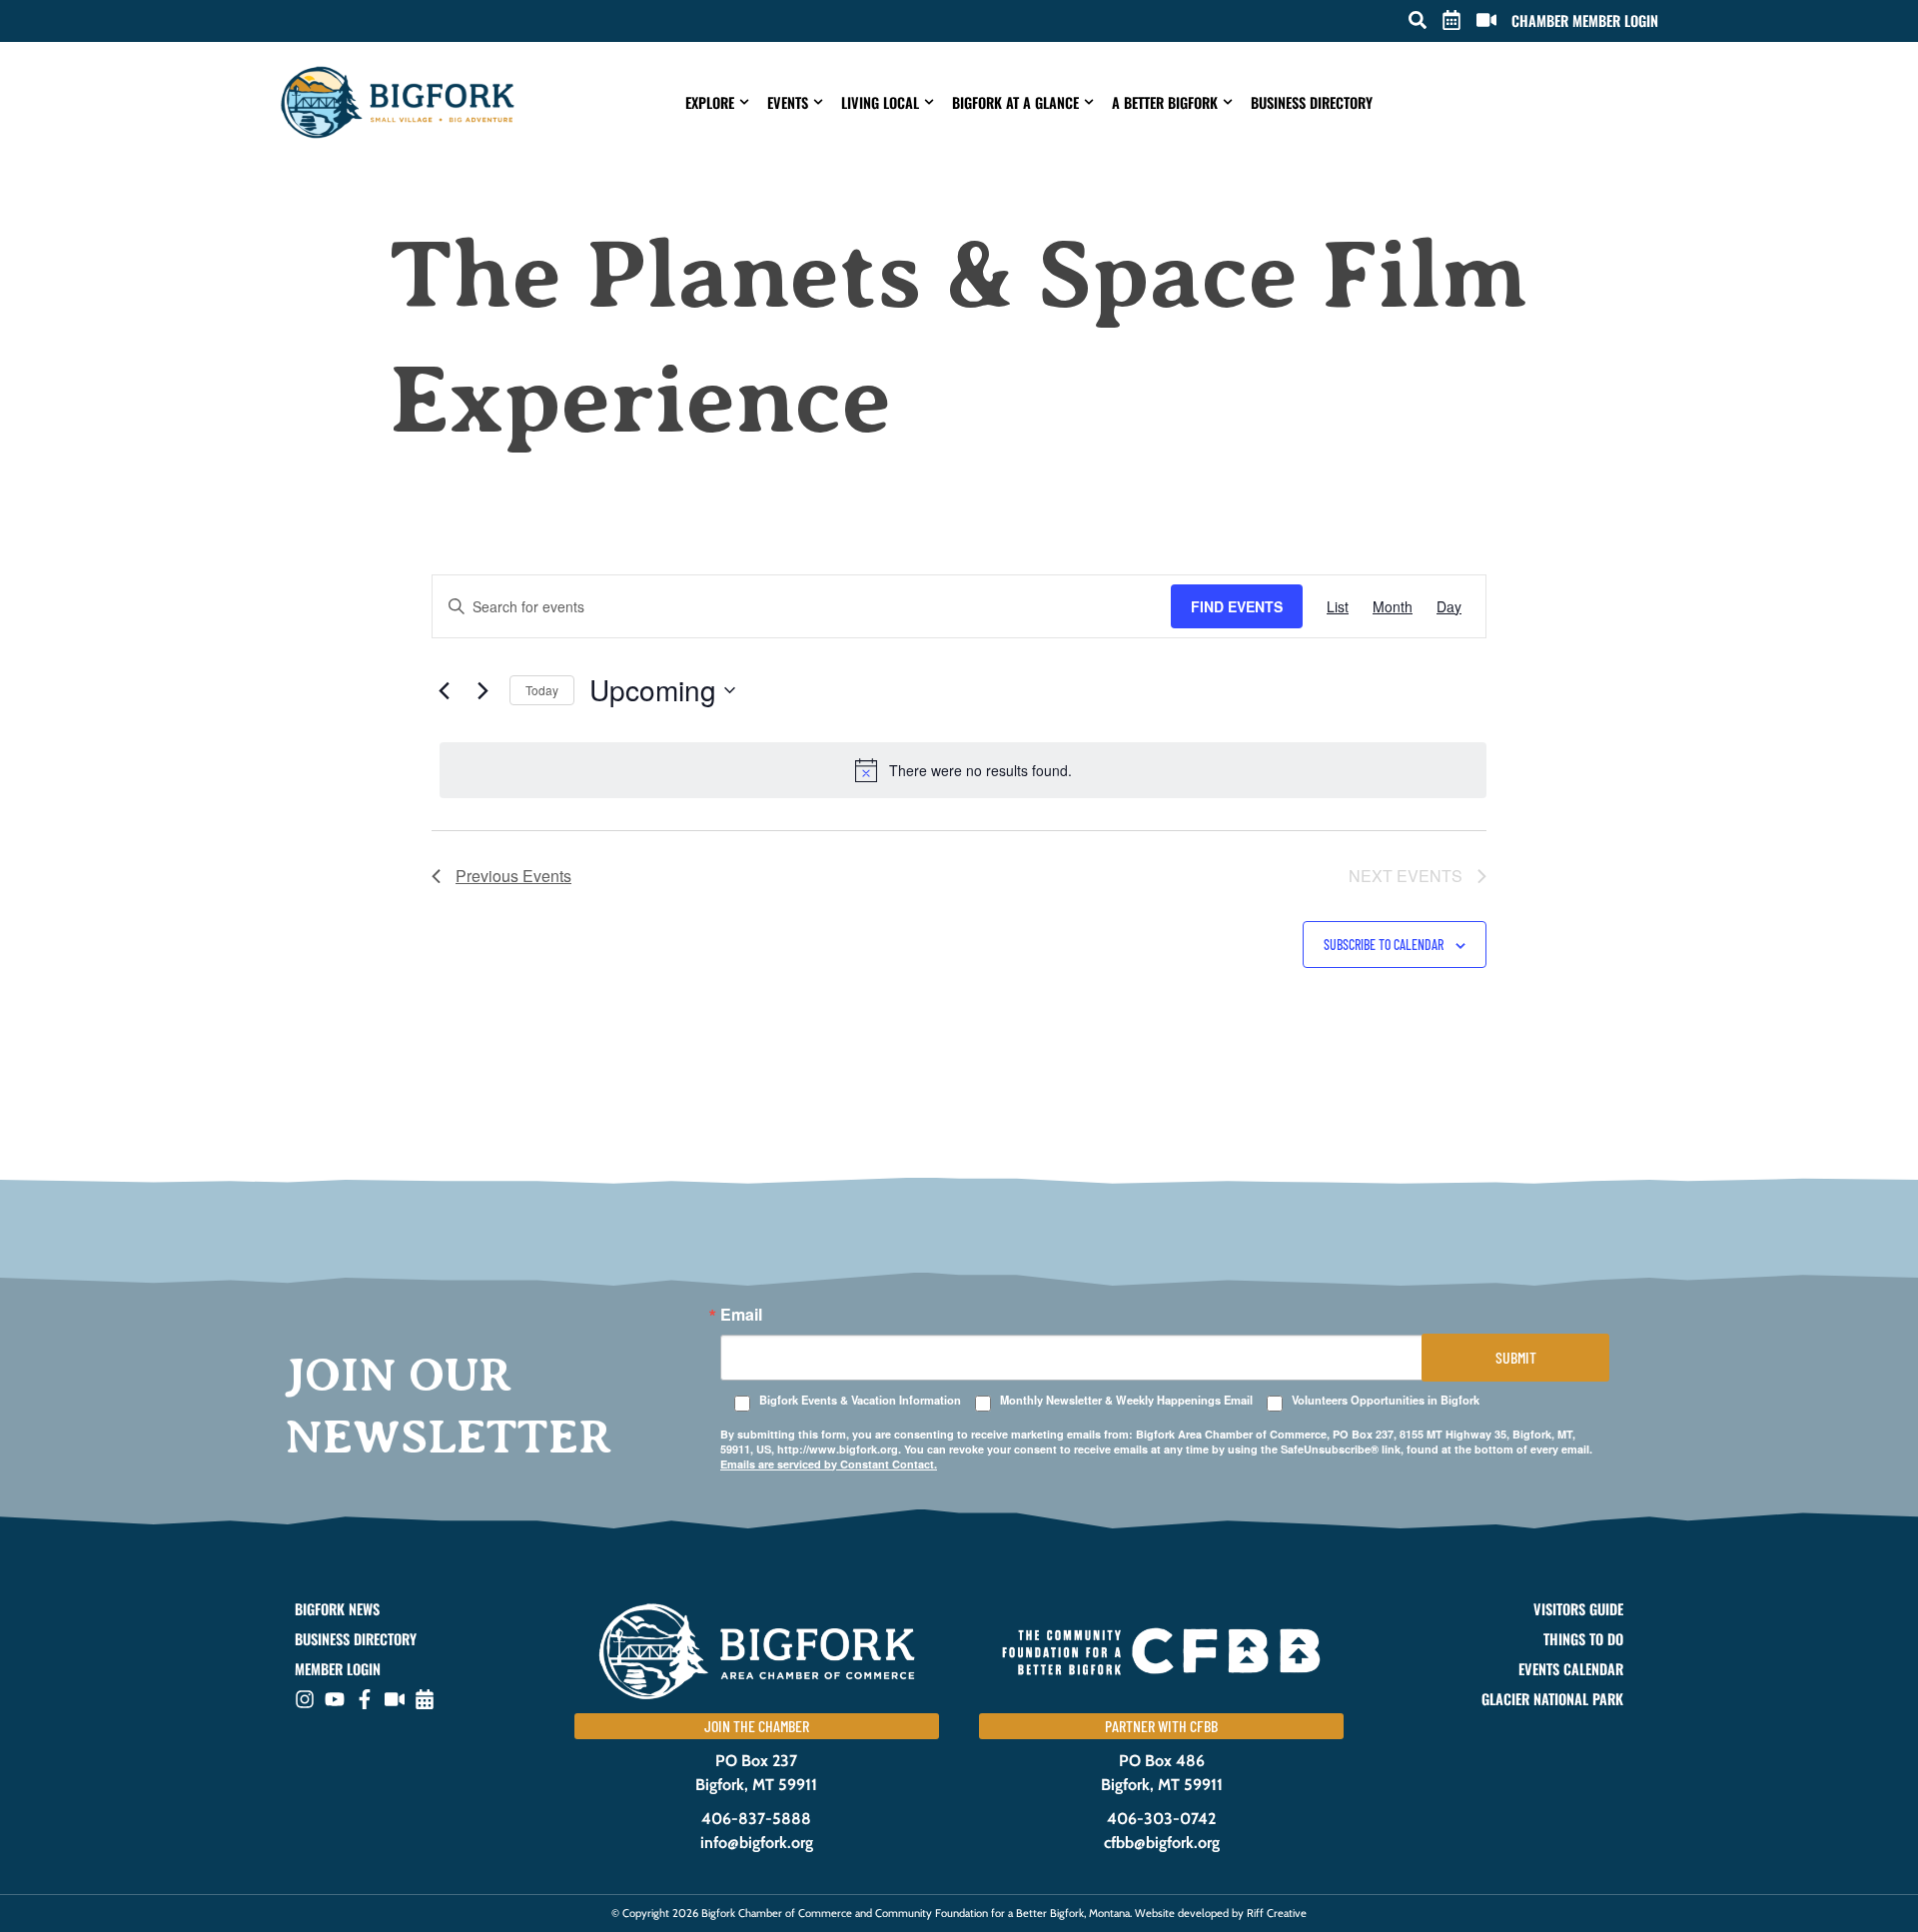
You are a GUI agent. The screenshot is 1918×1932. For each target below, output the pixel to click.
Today (542, 690)
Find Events (1237, 606)
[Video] (395, 1699)
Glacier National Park (1552, 1699)
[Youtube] (335, 1699)
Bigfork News (337, 1609)
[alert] (963, 770)
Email (741, 1315)
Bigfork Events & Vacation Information (860, 1400)
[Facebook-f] (365, 1699)
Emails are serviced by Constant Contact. (829, 1464)
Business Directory (1312, 102)
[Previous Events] (444, 690)
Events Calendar (1571, 1669)
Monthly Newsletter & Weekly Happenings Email (1126, 1400)
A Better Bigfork (1165, 102)
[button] (1418, 20)
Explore (710, 102)
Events (788, 102)
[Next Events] (482, 690)
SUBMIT (1516, 1357)
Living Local (880, 102)
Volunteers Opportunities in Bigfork (1386, 1400)
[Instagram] (305, 1699)
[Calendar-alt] (425, 1699)
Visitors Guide (1578, 1609)
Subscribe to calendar (1384, 945)
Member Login (338, 1669)
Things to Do (1583, 1639)
